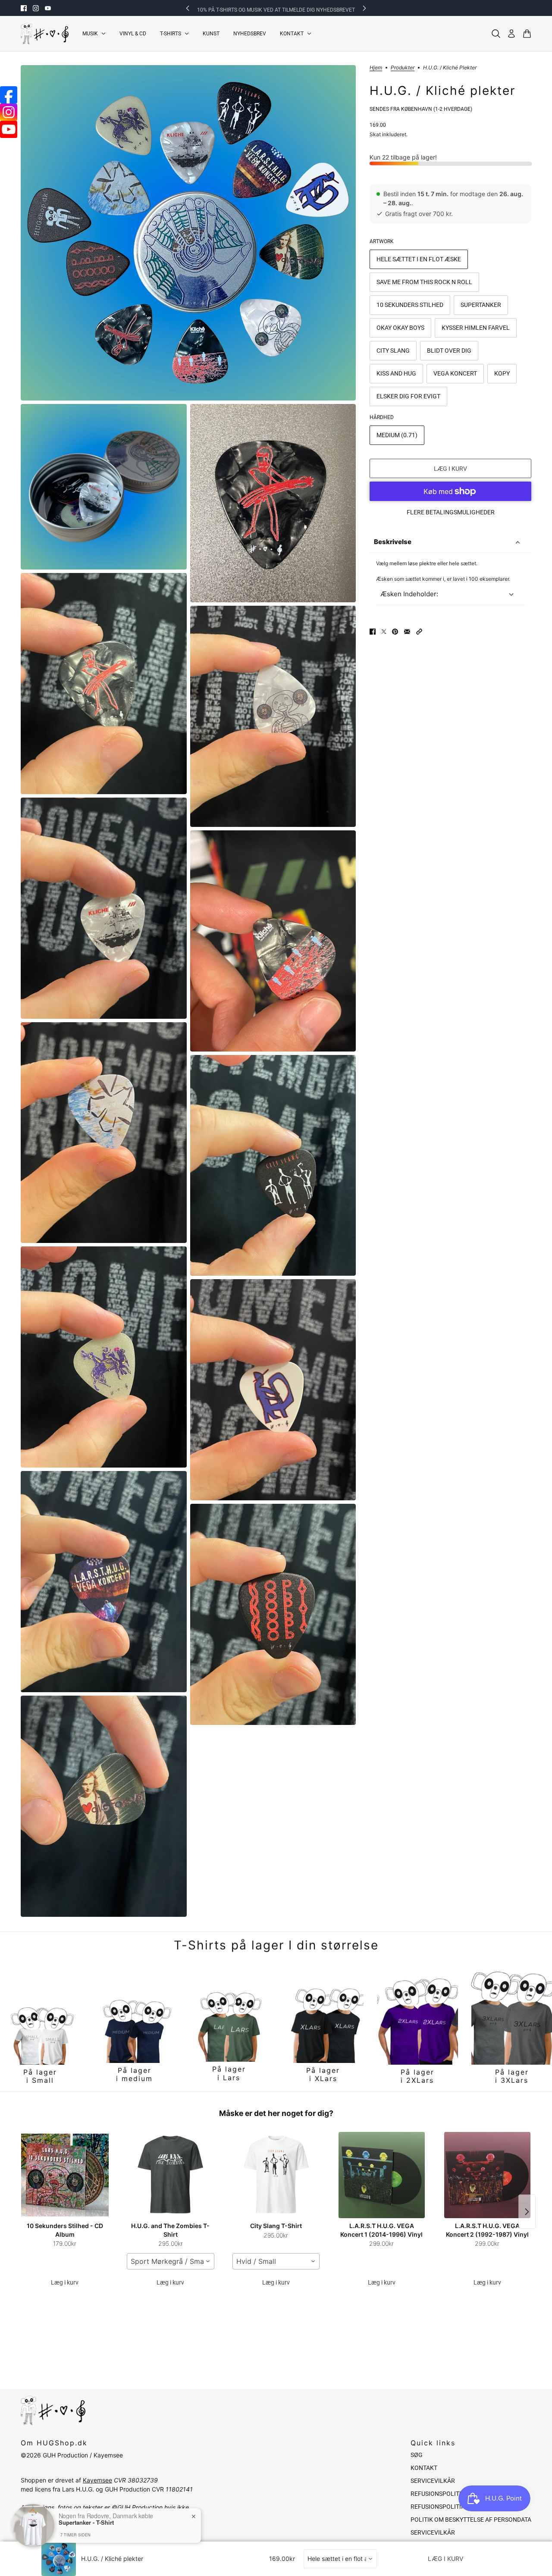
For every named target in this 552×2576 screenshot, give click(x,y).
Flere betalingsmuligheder (451, 512)
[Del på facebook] (373, 632)
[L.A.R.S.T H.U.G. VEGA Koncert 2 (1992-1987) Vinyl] (487, 2175)
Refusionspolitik (438, 2494)
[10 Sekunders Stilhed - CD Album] (65, 2175)
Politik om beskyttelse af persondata (471, 2520)
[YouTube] (9, 129)
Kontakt (424, 2468)
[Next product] (527, 2212)
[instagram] (36, 8)
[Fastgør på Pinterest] (395, 632)
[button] (419, 632)
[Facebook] (9, 95)
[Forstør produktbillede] (188, 233)
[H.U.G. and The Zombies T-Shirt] (171, 2175)
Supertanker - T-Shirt (86, 2523)
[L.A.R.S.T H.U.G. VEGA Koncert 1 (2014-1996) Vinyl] (381, 2175)
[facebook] (24, 8)
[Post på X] (384, 632)
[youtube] (48, 8)
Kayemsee (97, 2480)
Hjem (376, 68)
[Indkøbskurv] (527, 34)
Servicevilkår (433, 2481)
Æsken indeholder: (409, 594)
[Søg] (496, 34)
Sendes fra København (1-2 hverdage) (421, 109)
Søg (417, 2455)
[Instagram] (9, 112)
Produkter (403, 68)
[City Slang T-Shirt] (276, 2175)
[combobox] (171, 2261)
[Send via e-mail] (407, 632)
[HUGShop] (45, 34)
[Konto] (511, 34)
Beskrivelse (393, 542)
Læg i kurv (65, 2282)
